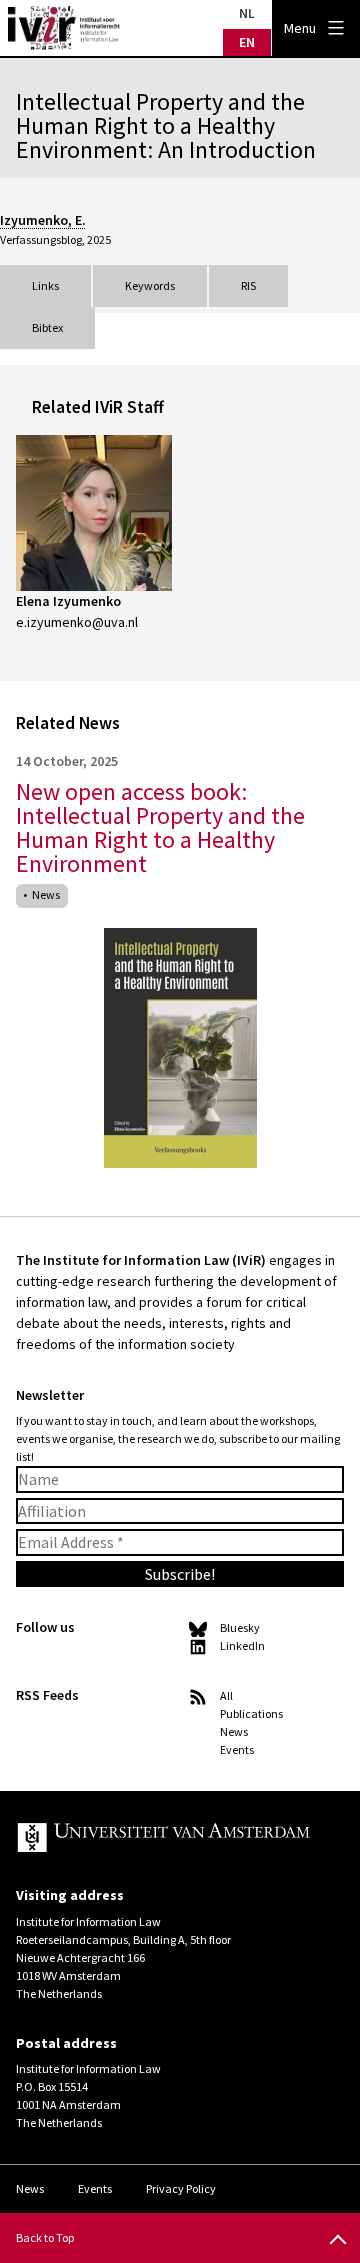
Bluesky (240, 1627)
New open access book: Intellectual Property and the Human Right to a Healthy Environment (160, 827)
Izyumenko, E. (43, 220)
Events (237, 1749)
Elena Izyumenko (68, 601)
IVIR (64, 28)
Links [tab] (45, 285)
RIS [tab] (248, 285)
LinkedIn (242, 1645)
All (226, 1695)
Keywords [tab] (150, 285)
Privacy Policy (181, 2188)
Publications (251, 1713)
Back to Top (45, 2237)
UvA (164, 1839)
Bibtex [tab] (47, 327)
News (46, 894)
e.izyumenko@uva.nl (77, 622)
